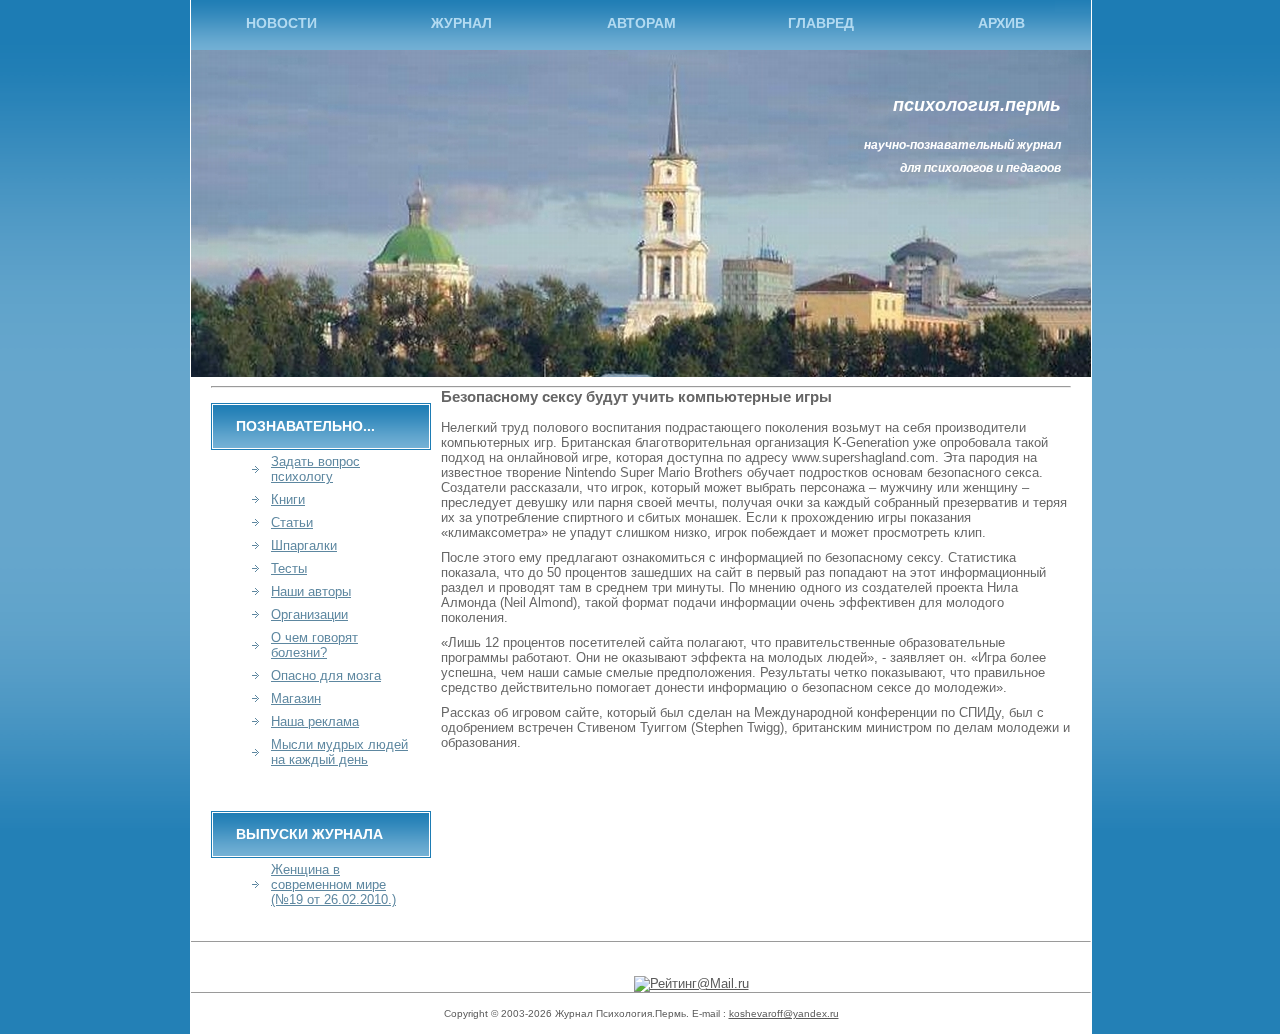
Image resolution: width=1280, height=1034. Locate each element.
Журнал (461, 23)
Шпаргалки (304, 545)
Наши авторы (311, 591)
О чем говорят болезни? (314, 645)
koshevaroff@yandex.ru (784, 1013)
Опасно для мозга (326, 675)
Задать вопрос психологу (315, 469)
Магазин (296, 698)
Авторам (641, 23)
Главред (821, 23)
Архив (1001, 23)
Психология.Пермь (977, 105)
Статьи (292, 522)
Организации (309, 614)
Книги (288, 499)
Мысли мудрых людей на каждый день (339, 752)
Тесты (289, 568)
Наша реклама (315, 721)
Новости (281, 23)
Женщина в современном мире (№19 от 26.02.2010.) (333, 884)
